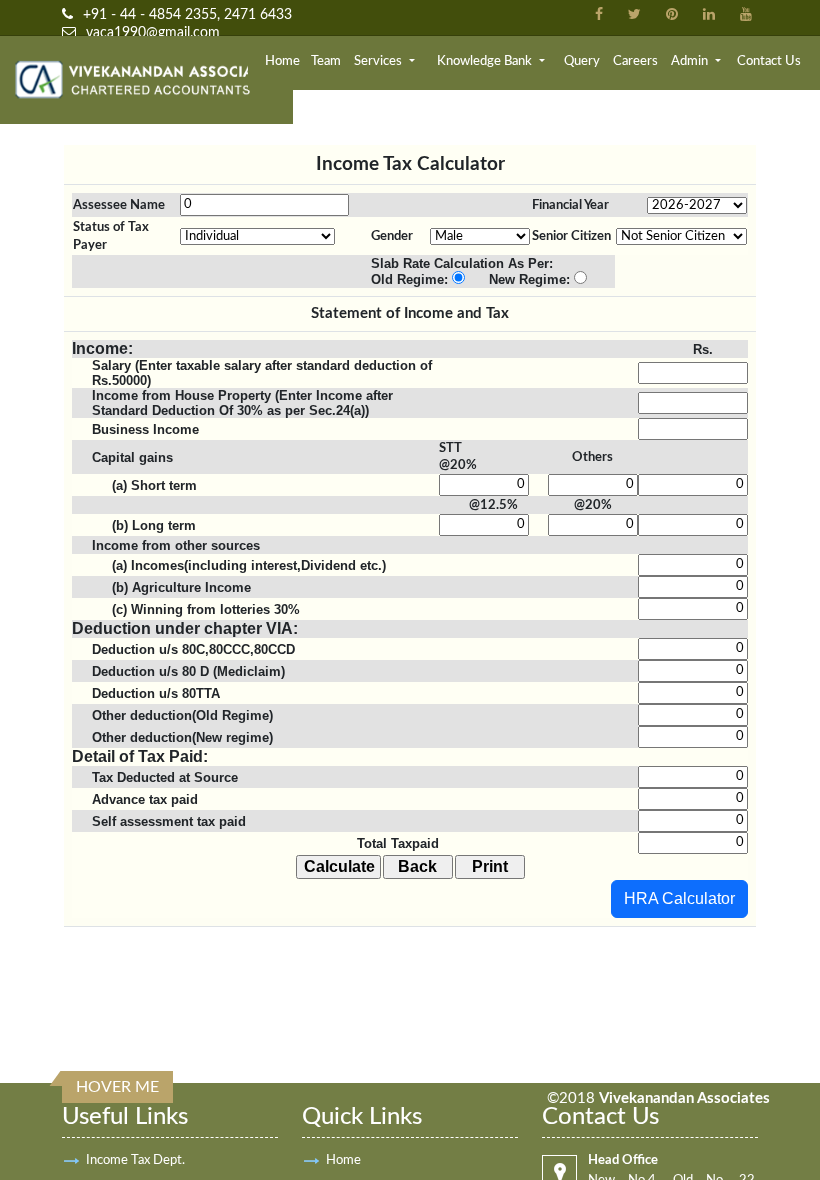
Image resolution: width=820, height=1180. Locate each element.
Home (282, 61)
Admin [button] (691, 61)
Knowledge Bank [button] (486, 61)
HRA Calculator (679, 898)
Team (326, 61)
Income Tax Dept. (135, 1160)
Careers (635, 61)
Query (582, 61)
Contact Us (769, 61)
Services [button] (379, 61)
